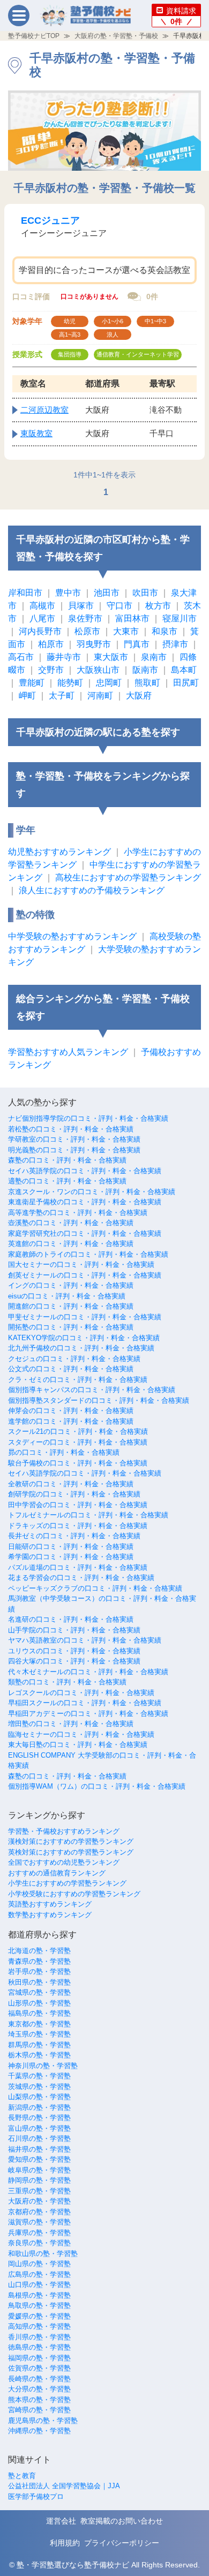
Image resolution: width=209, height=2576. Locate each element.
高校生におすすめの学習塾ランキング (128, 877)
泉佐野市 (85, 618)
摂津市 (175, 644)
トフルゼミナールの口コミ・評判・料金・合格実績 (88, 1515)
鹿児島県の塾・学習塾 (43, 2421)
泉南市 (154, 657)
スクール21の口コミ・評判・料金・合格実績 (78, 1431)
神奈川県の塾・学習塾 (43, 2066)
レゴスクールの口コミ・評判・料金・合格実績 (81, 1693)
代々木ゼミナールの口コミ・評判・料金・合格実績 (88, 1672)
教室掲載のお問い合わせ (122, 2521)
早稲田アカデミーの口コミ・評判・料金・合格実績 (88, 1713)
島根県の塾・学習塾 (39, 2295)
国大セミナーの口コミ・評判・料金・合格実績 (81, 1264)
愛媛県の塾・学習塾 (39, 2316)
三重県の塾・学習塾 (39, 2191)
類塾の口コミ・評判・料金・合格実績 (67, 1682)
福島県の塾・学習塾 (39, 2013)
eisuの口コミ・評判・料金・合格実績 (67, 1296)
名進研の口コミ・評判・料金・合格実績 (71, 1619)
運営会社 (61, 2521)
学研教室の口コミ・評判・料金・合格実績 (74, 1139)
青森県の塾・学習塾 (39, 1961)
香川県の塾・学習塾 (39, 2337)
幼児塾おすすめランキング (59, 852)
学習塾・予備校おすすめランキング (64, 1831)
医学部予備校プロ (36, 2497)
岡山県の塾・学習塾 (39, 2264)
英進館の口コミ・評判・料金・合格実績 (71, 1244)
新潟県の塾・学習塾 (39, 2107)
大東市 (126, 631)
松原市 (87, 631)
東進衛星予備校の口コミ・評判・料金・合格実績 (85, 1202)
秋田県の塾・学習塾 (39, 1982)
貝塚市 (81, 606)
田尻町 (186, 683)
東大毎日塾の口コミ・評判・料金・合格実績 (78, 1745)
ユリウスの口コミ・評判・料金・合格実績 (74, 1651)
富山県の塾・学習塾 (39, 2128)
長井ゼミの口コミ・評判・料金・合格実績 (74, 1536)
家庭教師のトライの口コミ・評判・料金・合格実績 (88, 1254)
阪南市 (145, 670)
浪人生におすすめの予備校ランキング (92, 890)
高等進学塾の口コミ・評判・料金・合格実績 (78, 1213)
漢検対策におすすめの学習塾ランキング (71, 1841)
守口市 (120, 606)
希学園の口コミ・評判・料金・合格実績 (71, 1557)
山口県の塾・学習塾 (39, 2285)
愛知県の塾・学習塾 (39, 2159)
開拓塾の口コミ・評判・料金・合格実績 (71, 1327)
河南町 (100, 696)
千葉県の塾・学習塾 (39, 2076)
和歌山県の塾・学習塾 (43, 2254)
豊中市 (68, 593)
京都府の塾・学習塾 (39, 2212)
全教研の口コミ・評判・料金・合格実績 (71, 1484)
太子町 (62, 696)
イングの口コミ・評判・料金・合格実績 (71, 1285)
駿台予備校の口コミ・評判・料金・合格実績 (78, 1463)
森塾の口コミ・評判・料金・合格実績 (67, 1160)
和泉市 (165, 631)
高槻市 (42, 606)
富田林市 (132, 618)
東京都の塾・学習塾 (39, 2024)
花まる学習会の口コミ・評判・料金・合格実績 (81, 1578)
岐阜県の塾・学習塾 (39, 2170)
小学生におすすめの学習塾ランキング (67, 1883)
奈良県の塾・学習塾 (39, 2243)
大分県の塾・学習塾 (39, 2389)
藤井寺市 (64, 657)
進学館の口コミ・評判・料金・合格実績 (71, 1421)
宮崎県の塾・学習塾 (39, 2410)
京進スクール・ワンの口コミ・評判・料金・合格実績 (92, 1192)
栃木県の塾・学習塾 (39, 2055)
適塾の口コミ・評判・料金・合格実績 (67, 1181)
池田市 (107, 593)
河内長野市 (40, 631)
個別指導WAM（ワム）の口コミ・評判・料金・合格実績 (97, 1786)
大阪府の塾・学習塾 (39, 2201)
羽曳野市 (94, 644)
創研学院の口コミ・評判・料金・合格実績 (74, 1494)
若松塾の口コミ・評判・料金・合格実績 (71, 1129)
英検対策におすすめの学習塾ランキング (71, 1852)
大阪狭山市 (98, 670)
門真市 (137, 644)
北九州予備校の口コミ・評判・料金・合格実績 (81, 1348)
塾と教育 (22, 2476)
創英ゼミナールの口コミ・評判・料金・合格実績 (85, 1275)
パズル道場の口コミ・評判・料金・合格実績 (78, 1567)
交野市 (51, 670)
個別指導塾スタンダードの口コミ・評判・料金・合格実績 (99, 1400)
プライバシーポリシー (122, 2543)
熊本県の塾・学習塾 (39, 2400)
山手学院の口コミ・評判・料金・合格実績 (74, 1630)
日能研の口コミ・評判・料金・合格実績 (71, 1547)
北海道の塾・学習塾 (39, 1951)
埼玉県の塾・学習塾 (39, 2034)
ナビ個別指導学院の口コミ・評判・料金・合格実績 (88, 1118)
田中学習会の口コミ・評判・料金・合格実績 (78, 1505)
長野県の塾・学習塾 (39, 2118)
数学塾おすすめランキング (50, 1915)
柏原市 (51, 644)
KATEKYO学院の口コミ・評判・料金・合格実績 (84, 1338)
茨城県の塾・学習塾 (39, 2087)
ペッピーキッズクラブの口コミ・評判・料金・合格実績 (95, 1588)
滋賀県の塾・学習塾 (39, 2222)
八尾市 (42, 618)
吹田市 (145, 593)
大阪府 (139, 696)
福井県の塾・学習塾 (39, 2149)
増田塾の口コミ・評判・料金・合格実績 (71, 1724)
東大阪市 (111, 657)
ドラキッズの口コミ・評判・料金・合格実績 (78, 1526)
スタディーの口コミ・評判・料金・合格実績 (78, 1442)
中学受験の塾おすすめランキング (72, 936)
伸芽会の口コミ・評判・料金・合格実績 (71, 1411)
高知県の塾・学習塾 (39, 2326)
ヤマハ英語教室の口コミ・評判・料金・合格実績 (85, 1640)
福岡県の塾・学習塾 (39, 2358)
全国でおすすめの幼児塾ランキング (64, 1862)
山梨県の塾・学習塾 (39, 2097)
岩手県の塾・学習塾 (39, 1971)
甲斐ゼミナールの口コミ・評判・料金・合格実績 (85, 1317)
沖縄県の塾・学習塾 (39, 2431)
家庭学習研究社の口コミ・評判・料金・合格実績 (85, 1233)
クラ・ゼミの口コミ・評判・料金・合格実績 (78, 1380)
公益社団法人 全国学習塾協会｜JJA (64, 2486)
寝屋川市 (180, 618)
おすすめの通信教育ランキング (57, 1873)
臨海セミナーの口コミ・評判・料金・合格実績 (81, 1734)
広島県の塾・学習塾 (39, 2274)
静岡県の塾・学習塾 (39, 2180)
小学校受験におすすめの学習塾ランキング (74, 1894)
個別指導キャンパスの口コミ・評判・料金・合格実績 (92, 1390)
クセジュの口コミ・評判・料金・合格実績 (74, 1359)
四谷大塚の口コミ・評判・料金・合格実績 (74, 1661)
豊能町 (32, 683)
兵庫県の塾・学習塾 (39, 2233)
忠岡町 (109, 683)
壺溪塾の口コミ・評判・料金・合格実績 (71, 1223)
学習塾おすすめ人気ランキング (68, 1052)
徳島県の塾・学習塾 (39, 2347)
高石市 (21, 657)
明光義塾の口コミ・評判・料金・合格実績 (74, 1150)
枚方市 (158, 606)
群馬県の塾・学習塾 (39, 2045)
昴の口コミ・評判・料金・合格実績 (64, 1452)
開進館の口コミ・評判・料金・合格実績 (71, 1306)
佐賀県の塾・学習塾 (39, 2368)
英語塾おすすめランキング (50, 1904)
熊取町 (147, 683)
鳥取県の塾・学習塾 (39, 2305)
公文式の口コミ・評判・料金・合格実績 (71, 1369)
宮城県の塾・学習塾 (39, 1992)
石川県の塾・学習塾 (39, 2138)
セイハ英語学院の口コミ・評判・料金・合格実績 (85, 1171)
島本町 (184, 670)
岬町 (27, 696)
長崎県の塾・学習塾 (39, 2379)
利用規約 (65, 2543)
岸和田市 (25, 593)
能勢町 (70, 683)
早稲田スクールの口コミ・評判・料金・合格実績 (85, 1703)
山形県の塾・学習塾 (39, 2003)
